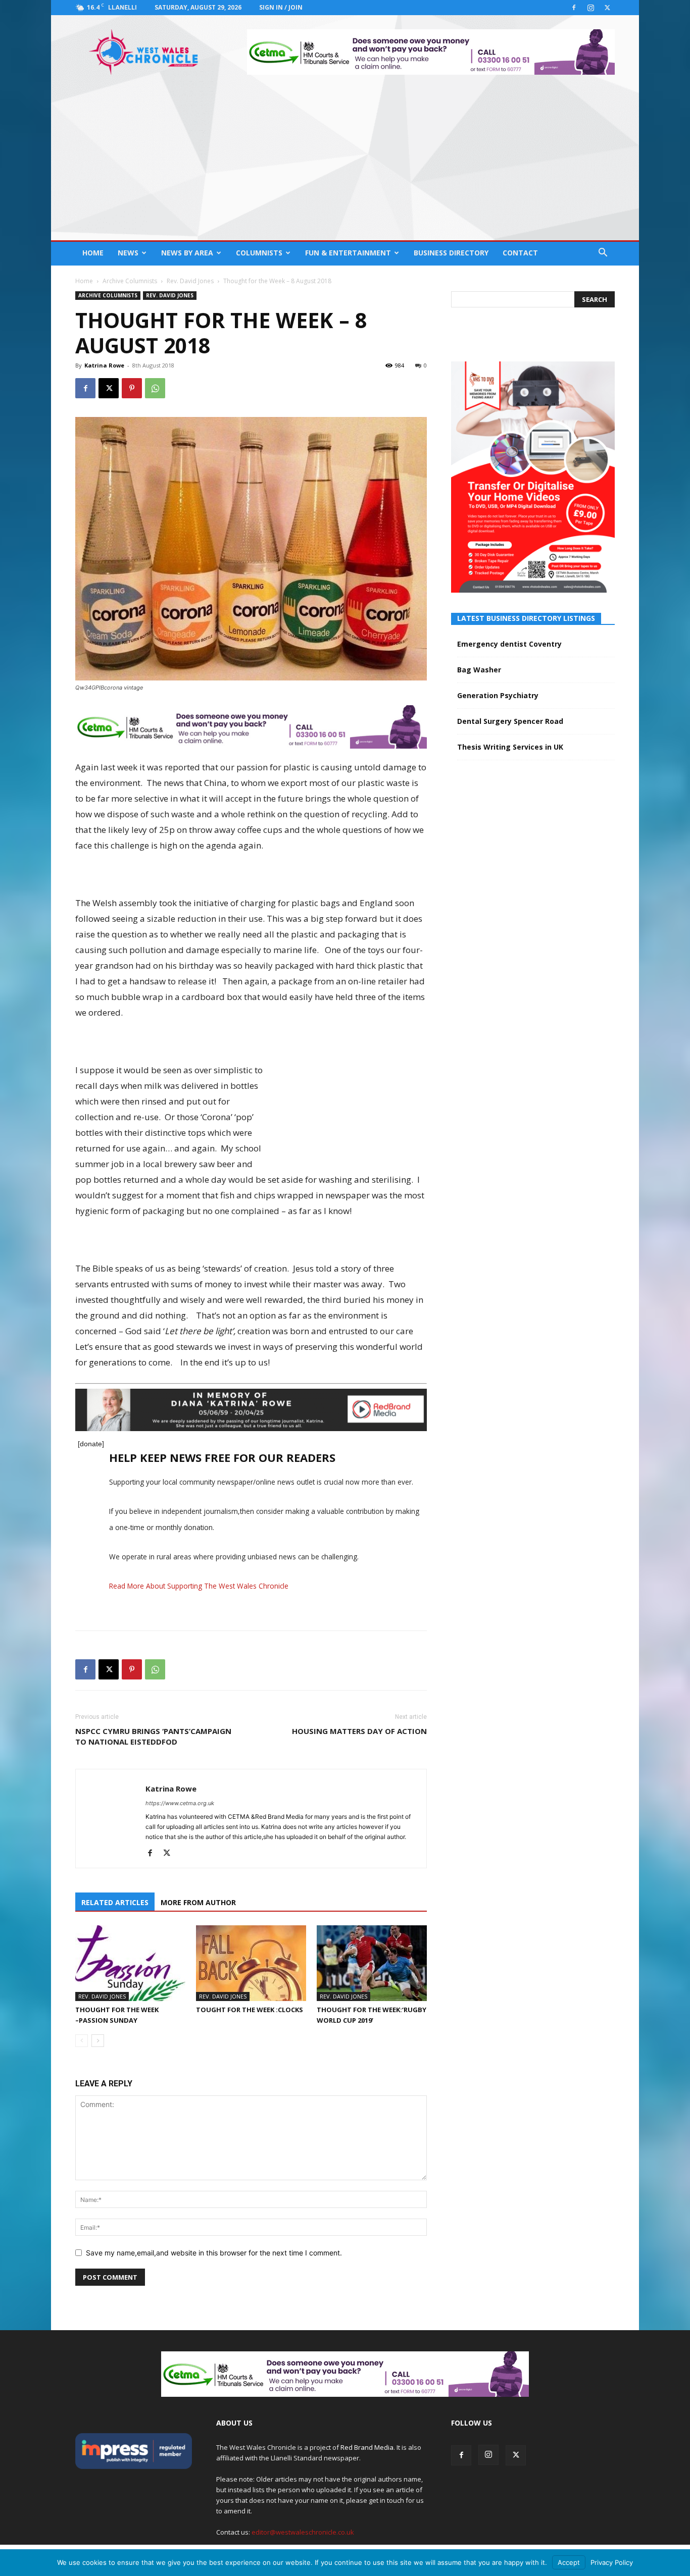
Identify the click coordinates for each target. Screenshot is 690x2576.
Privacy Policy (612, 2562)
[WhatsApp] (155, 388)
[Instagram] (590, 8)
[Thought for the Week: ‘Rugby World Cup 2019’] (372, 1963)
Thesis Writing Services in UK (510, 747)
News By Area (187, 253)
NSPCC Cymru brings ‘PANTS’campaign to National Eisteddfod (153, 1736)
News (128, 253)
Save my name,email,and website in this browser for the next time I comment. (214, 2253)
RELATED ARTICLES (115, 1902)
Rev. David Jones (190, 281)
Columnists (259, 253)
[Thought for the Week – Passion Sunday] (130, 1963)
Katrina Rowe (104, 365)
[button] (603, 254)
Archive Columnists (130, 281)
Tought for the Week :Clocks (250, 2010)
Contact (520, 253)
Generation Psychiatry (498, 695)
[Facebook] (574, 8)
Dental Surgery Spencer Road (510, 721)
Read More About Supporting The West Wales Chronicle (199, 1586)
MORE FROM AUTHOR (198, 1902)
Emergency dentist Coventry (509, 644)
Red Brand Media (367, 2447)
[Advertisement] (345, 165)
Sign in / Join (281, 7)
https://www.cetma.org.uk (180, 1803)
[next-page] (98, 2041)
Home (93, 253)
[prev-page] (82, 2041)
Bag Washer (479, 670)
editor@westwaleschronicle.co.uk (303, 2532)
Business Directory (451, 253)
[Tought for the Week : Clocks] (251, 1963)
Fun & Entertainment (348, 253)
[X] (607, 8)
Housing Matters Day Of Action (359, 1731)
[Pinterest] (132, 388)
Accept (569, 2562)
